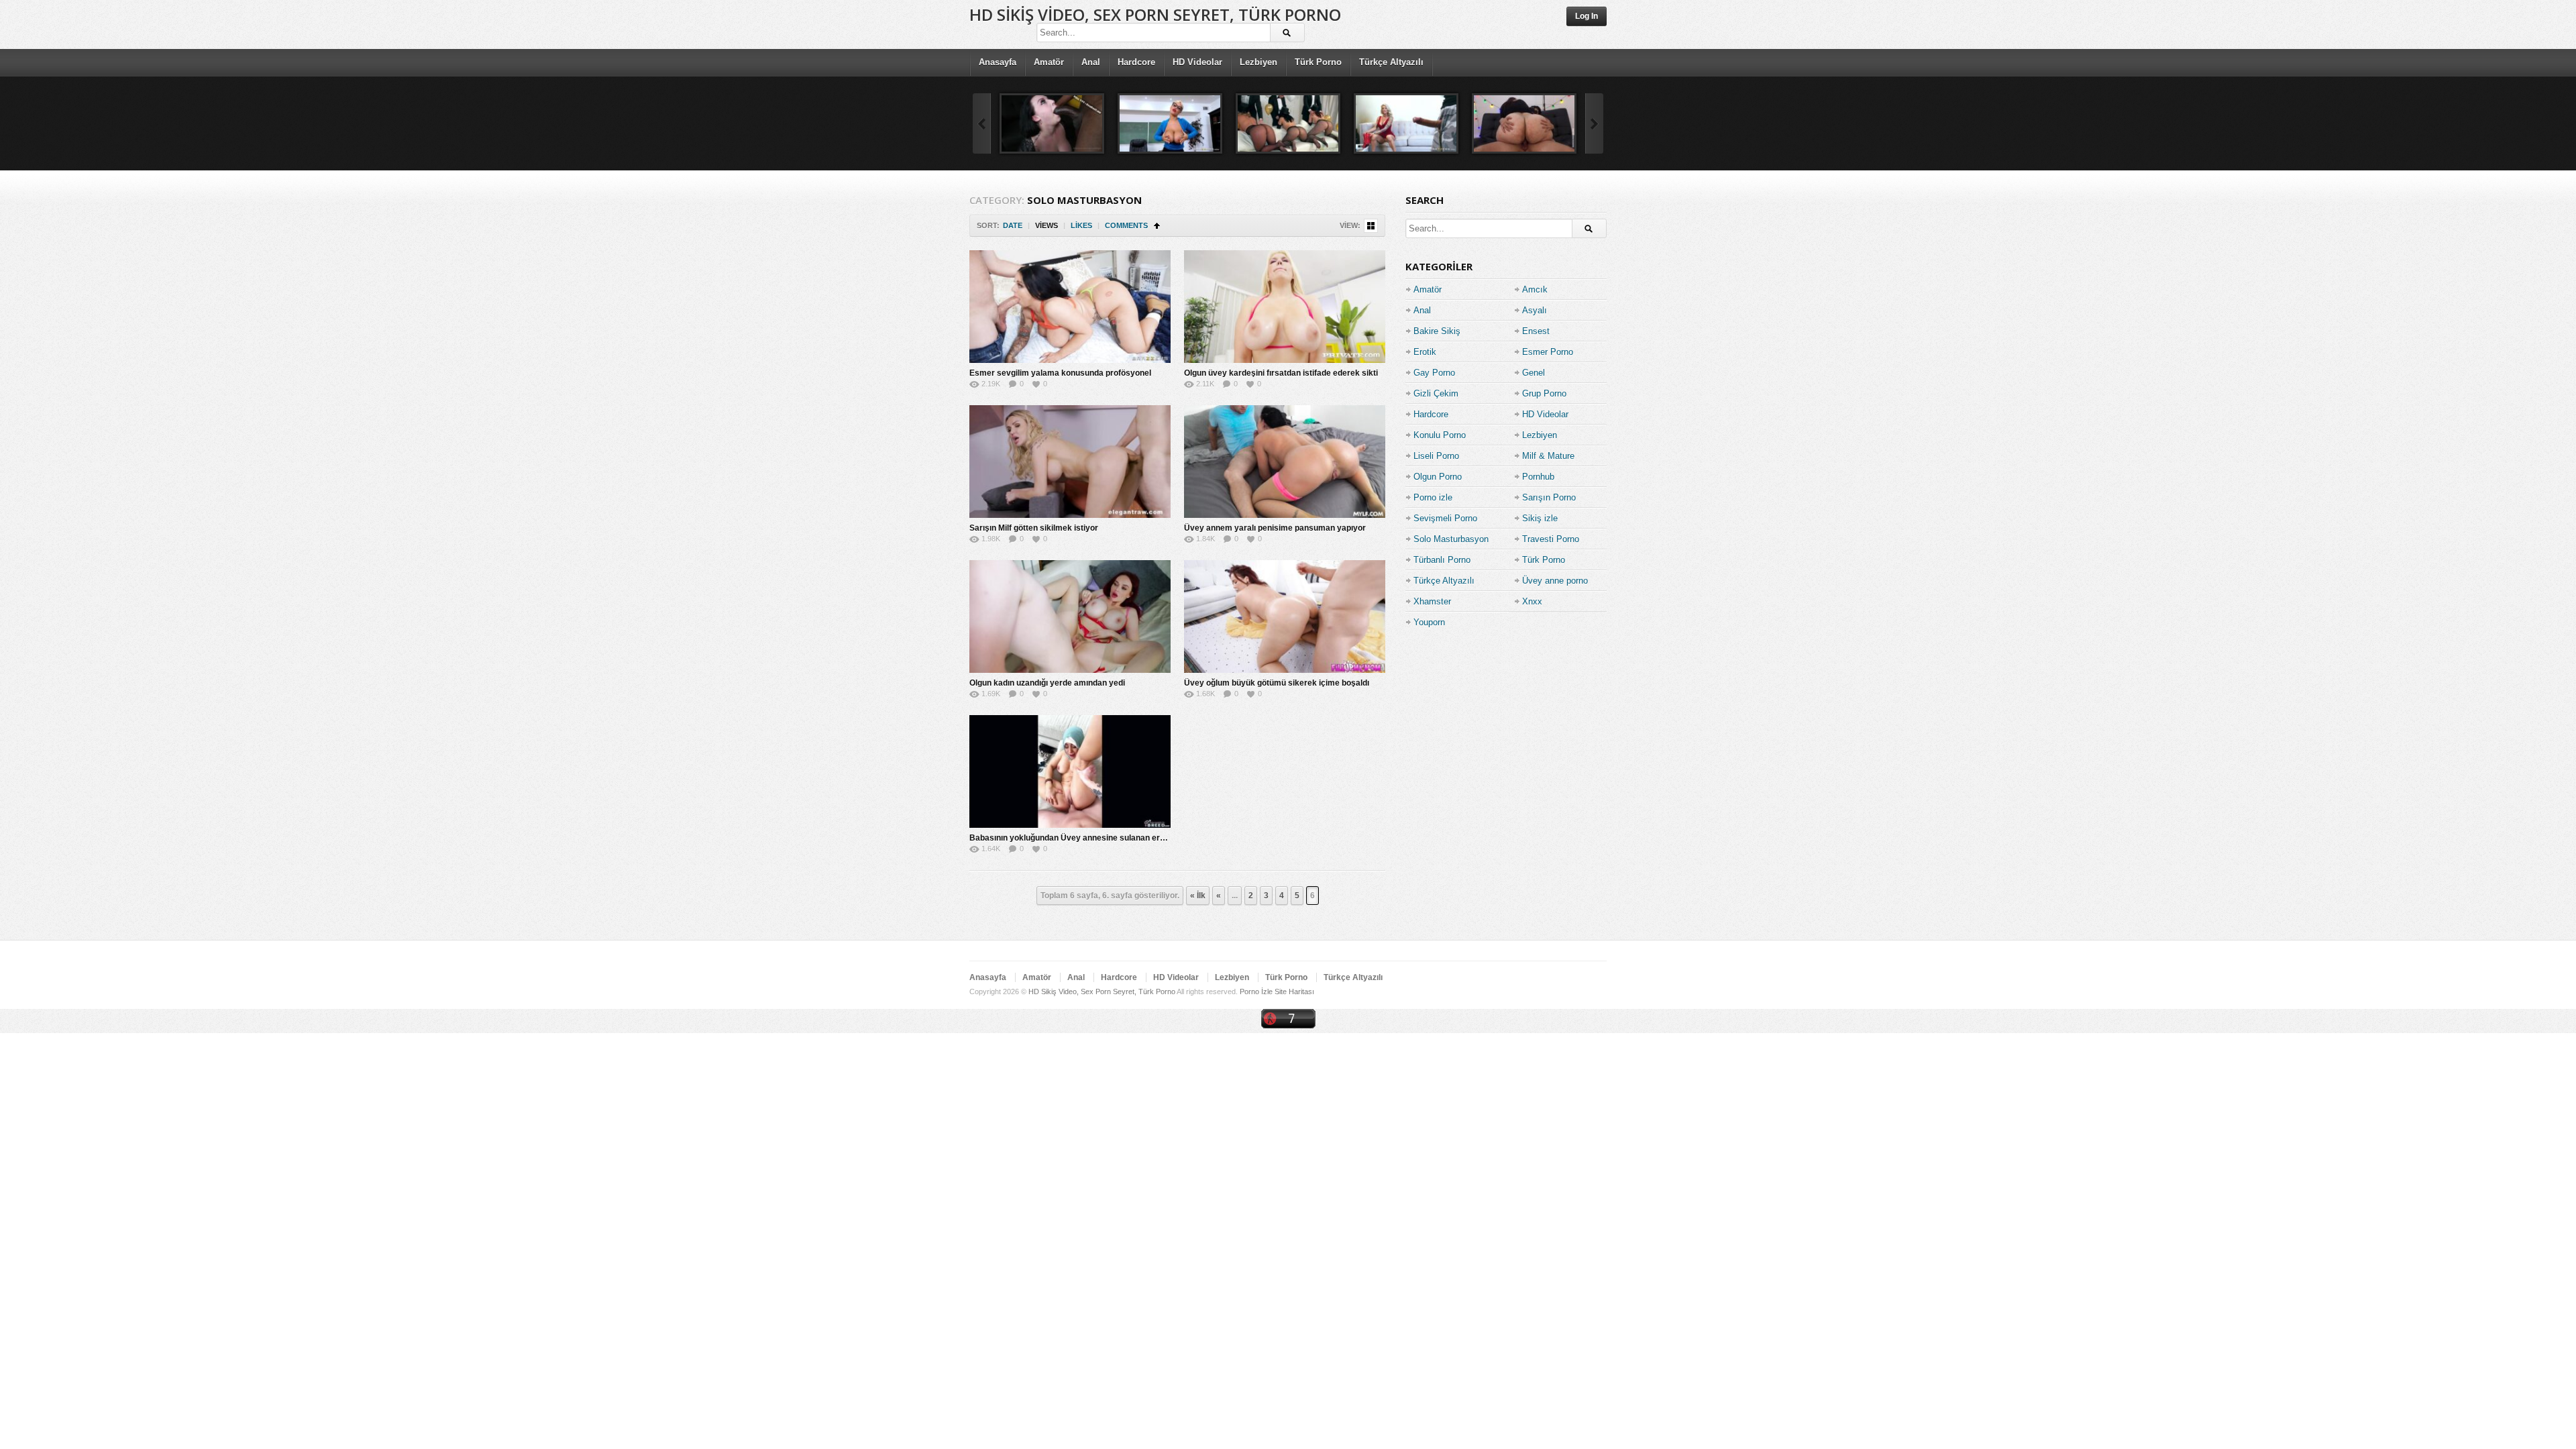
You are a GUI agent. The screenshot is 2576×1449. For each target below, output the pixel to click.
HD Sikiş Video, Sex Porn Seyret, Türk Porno (1155, 14)
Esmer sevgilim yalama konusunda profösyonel (1060, 373)
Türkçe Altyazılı (1391, 62)
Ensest (1536, 331)
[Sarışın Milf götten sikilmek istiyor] (1070, 462)
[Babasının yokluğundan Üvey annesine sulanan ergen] (1070, 771)
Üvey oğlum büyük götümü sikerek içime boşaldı (1277, 683)
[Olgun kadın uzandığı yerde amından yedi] (1070, 616)
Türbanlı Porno (1442, 560)
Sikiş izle (1540, 518)
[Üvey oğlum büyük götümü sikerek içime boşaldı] (1285, 616)
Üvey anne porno (1555, 581)
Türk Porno (1318, 62)
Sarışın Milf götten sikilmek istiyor (1034, 528)
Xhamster (1432, 601)
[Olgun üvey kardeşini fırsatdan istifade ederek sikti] (1285, 307)
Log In (1587, 16)
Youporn (1429, 622)
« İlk (1198, 896)
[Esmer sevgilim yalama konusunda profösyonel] (1070, 307)
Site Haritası (1294, 991)
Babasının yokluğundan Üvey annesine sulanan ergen (1072, 838)
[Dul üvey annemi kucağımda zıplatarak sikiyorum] (1524, 123)
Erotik (1425, 352)
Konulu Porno (1440, 435)
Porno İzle (1256, 991)
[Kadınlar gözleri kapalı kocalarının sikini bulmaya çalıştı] (1288, 123)
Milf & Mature (1548, 456)
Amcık (1535, 289)
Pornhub (1538, 477)
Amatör (1049, 62)
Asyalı (1535, 310)
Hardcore (1136, 62)
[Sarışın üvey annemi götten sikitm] (1170, 123)
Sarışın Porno (1549, 497)
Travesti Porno (1551, 539)
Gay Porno (1434, 373)
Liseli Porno (1436, 456)
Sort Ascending (1157, 226)
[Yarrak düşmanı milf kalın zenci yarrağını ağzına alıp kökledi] (1052, 123)
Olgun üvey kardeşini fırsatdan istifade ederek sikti (1281, 373)
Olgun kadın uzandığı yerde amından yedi (1047, 683)
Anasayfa (998, 62)
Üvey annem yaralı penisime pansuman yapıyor (1275, 528)
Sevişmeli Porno (1445, 518)
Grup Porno (1544, 393)
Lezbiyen (1258, 62)
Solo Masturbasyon (1451, 539)
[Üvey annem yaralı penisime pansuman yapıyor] (1285, 462)
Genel (1534, 373)
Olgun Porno (1438, 477)
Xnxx (1532, 601)
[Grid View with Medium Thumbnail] (1371, 226)
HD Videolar (1197, 62)
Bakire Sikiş (1437, 331)
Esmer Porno (1548, 352)
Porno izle (1433, 497)
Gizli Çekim (1436, 393)
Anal (1091, 62)
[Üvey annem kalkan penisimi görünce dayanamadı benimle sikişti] (1406, 123)
